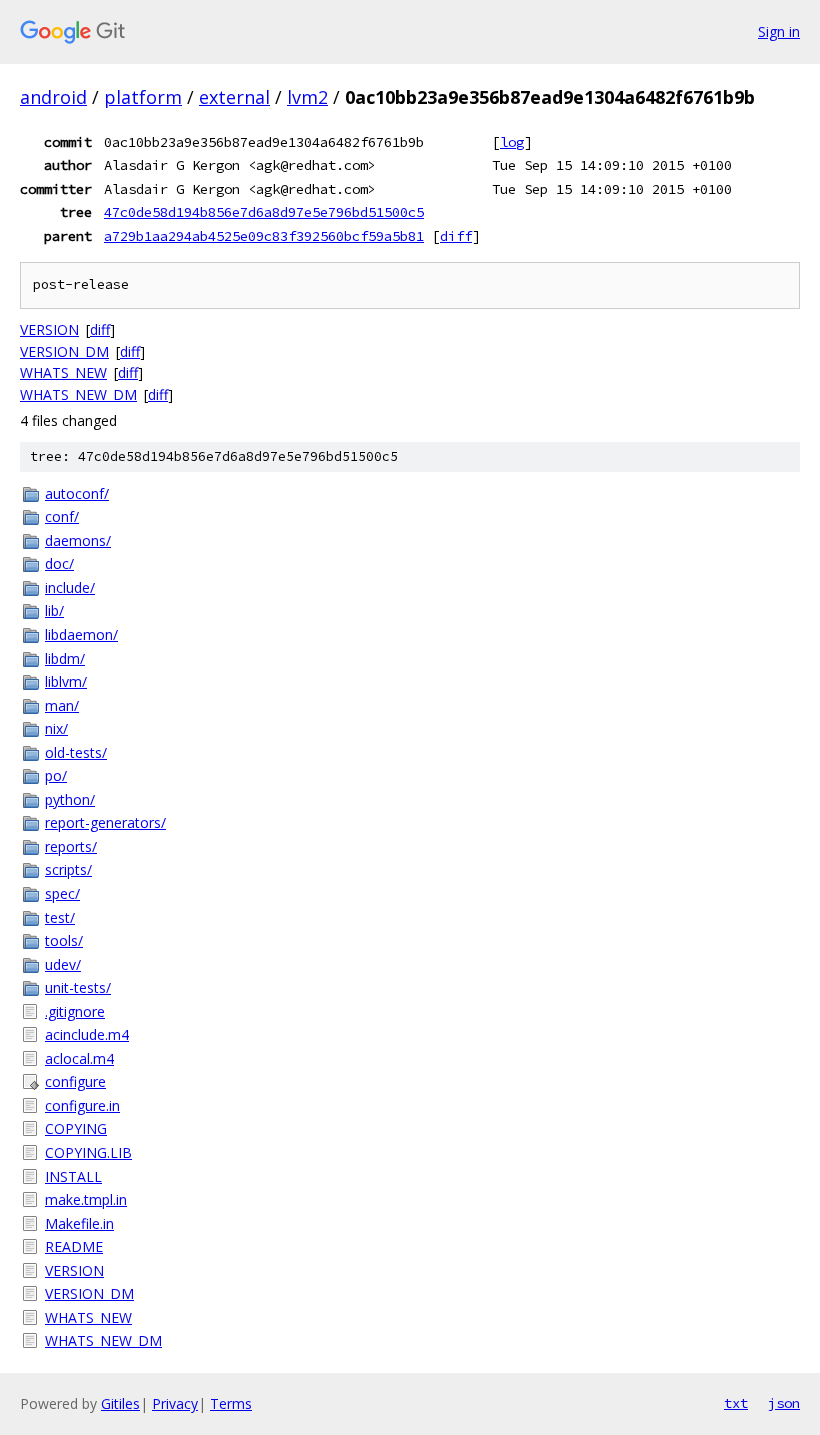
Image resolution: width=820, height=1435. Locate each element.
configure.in (82, 1105)
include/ (70, 587)
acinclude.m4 (87, 1034)
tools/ (64, 940)
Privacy (175, 1403)
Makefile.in (79, 1223)
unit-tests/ (78, 987)
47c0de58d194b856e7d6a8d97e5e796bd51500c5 (264, 212)
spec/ (62, 893)
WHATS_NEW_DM (78, 394)
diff (456, 236)
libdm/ (65, 658)
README (74, 1246)
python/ (70, 799)
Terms (231, 1403)
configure (75, 1081)
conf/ (62, 516)
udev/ (63, 964)
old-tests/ (76, 752)
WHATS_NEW (63, 372)
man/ (62, 705)
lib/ (54, 610)
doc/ (59, 563)
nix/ (56, 728)
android (53, 97)
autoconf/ (77, 493)
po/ (56, 775)
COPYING (76, 1128)
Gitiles (120, 1403)
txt (736, 1403)
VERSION (49, 329)
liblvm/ (66, 681)
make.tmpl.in (86, 1199)
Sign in (779, 31)
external (234, 97)
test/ (60, 917)
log (512, 142)
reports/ (71, 846)
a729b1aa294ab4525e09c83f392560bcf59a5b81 (264, 236)
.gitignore (75, 1011)
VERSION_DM (64, 351)
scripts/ (68, 869)
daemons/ (78, 540)
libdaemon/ (81, 634)
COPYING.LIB (88, 1152)
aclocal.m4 (79, 1058)
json (784, 1403)
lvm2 (307, 97)
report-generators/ (105, 822)
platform (143, 97)
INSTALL (73, 1176)
